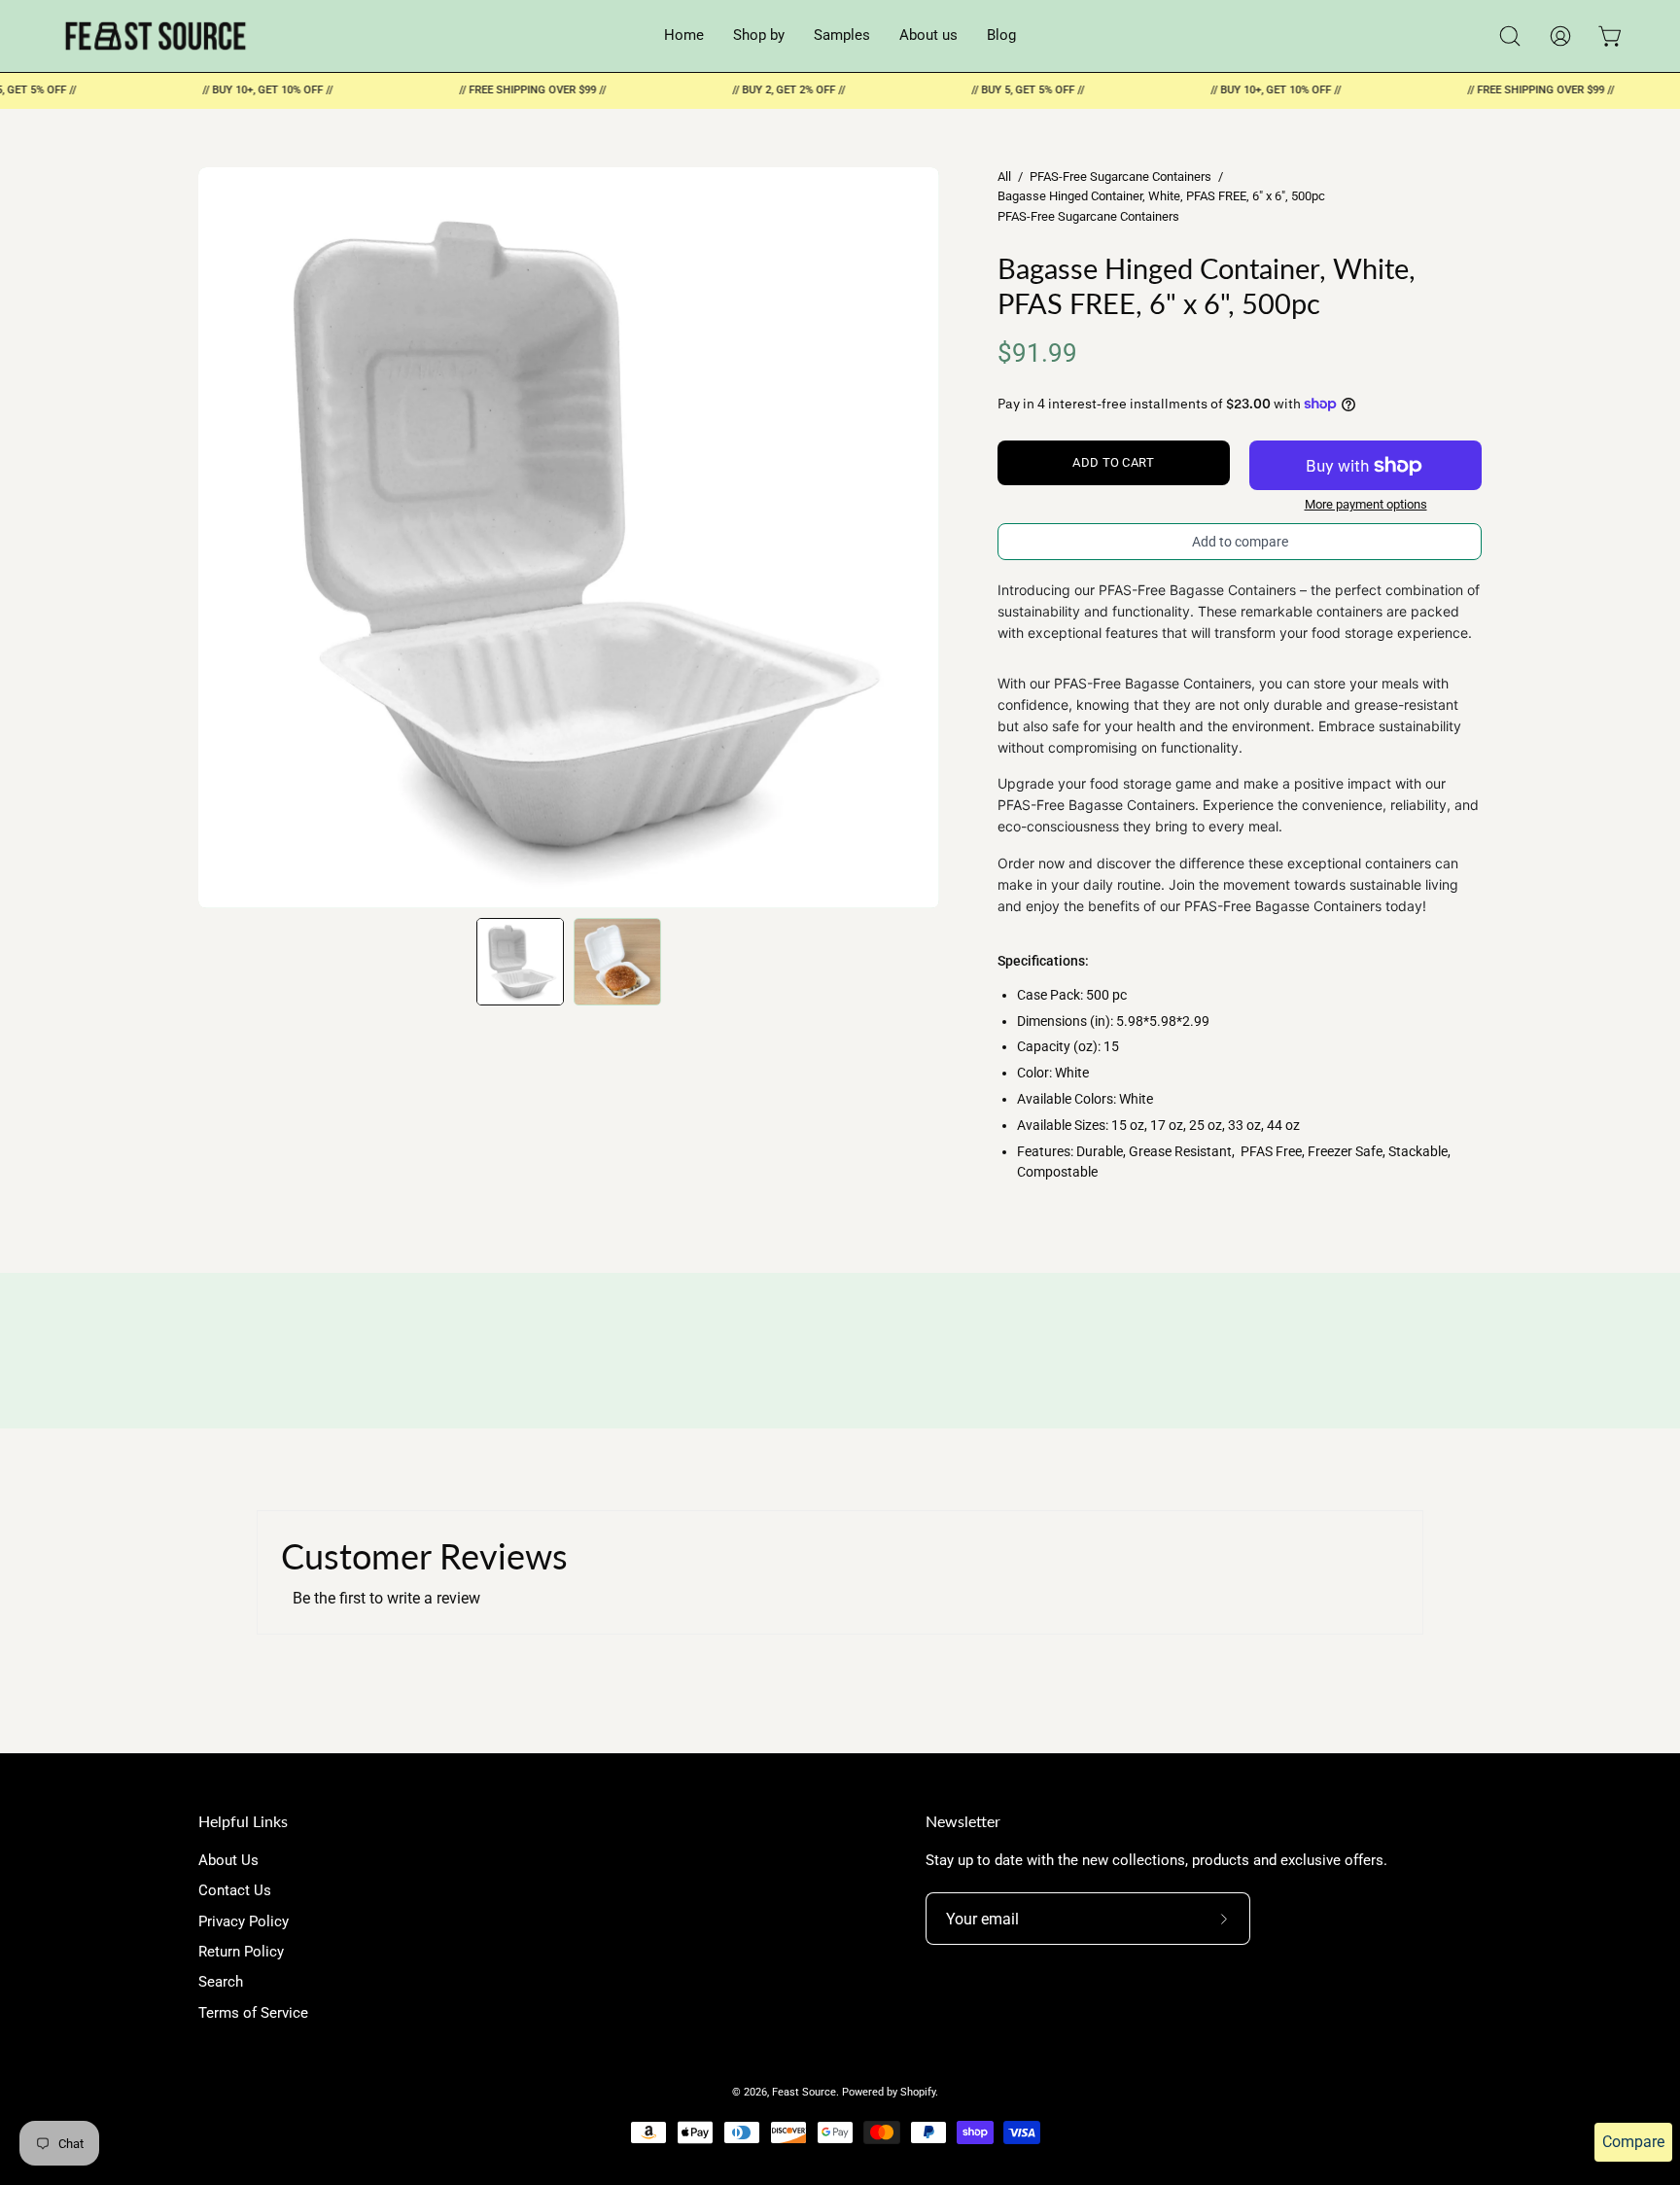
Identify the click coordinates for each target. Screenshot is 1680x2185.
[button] (1510, 36)
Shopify (918, 2092)
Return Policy (241, 1952)
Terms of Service (253, 2013)
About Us (228, 1860)
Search (221, 1983)
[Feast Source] (156, 36)
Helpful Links (243, 1821)
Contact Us (235, 1891)
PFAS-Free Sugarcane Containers (1120, 176)
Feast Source (804, 2092)
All (1004, 176)
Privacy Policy (244, 1921)
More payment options (1366, 504)
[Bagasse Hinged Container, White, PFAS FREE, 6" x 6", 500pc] (520, 962)
